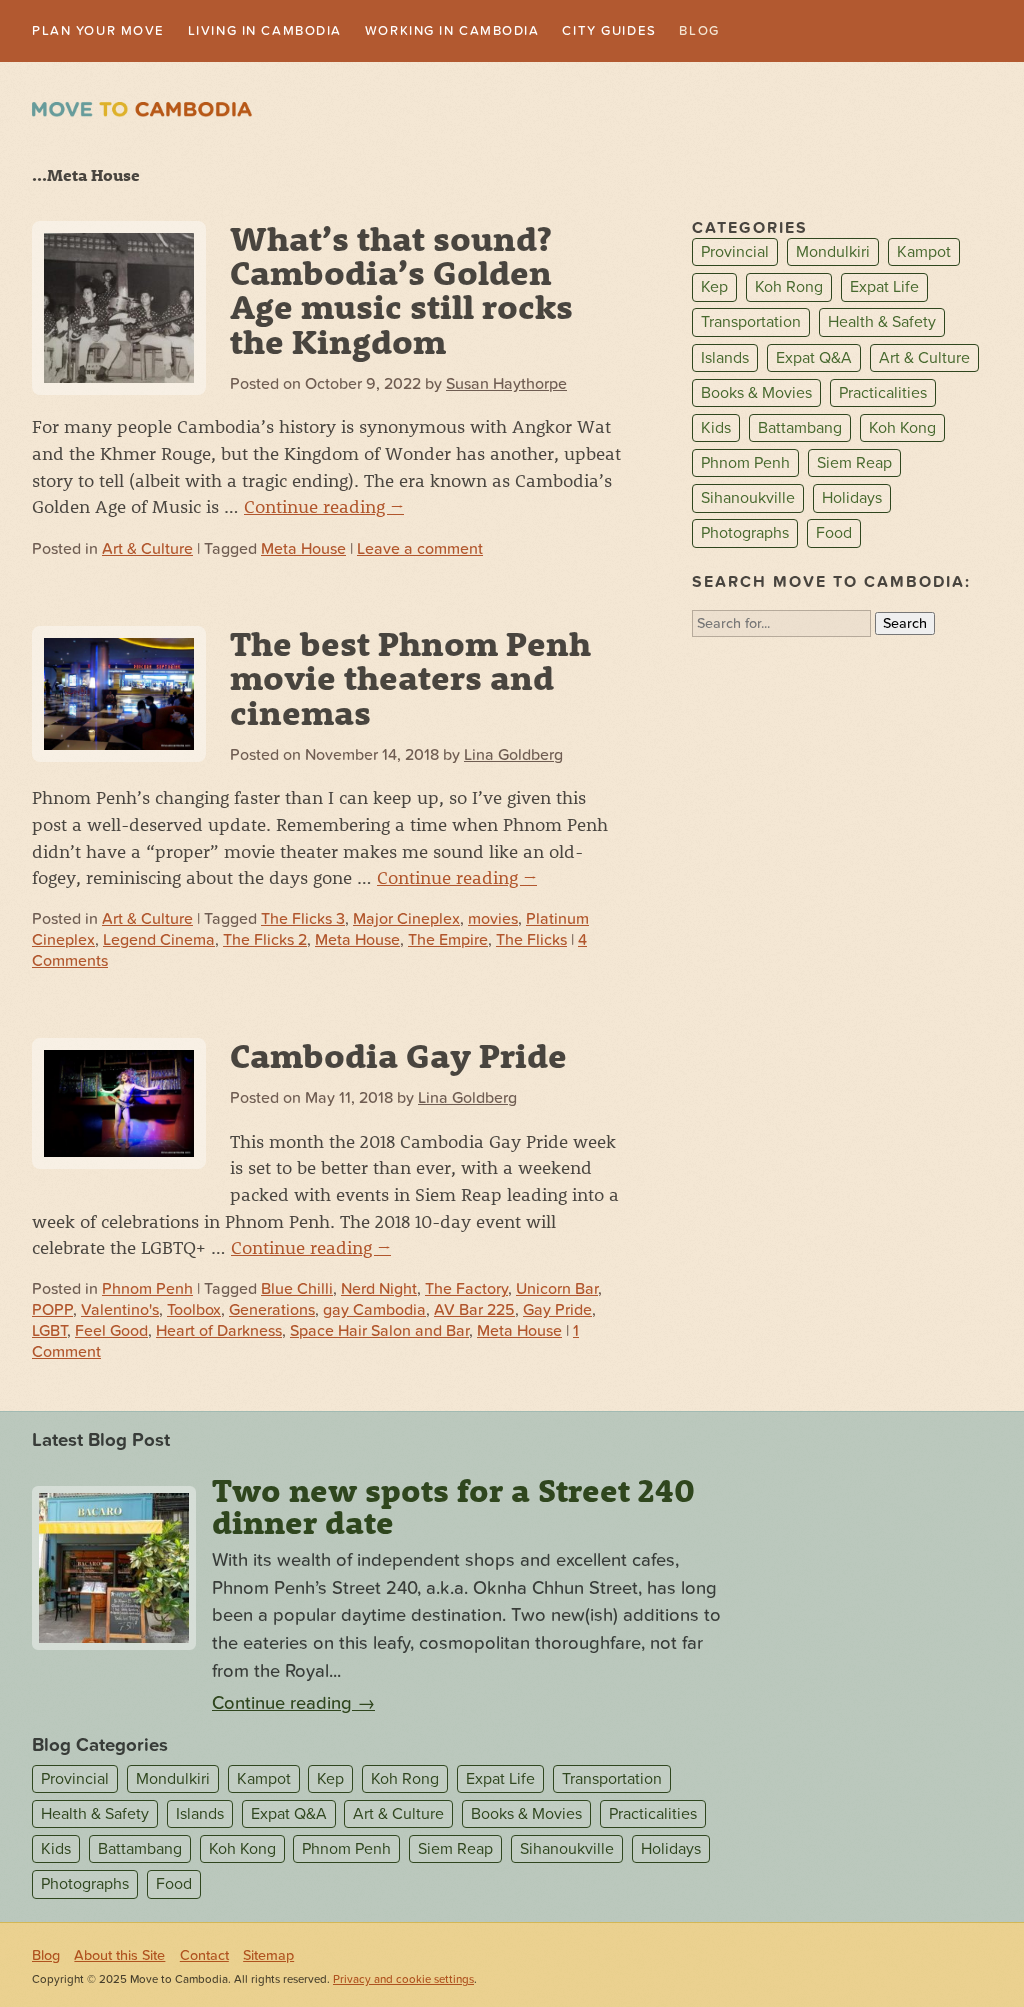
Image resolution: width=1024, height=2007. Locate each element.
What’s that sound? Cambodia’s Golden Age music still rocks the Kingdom (401, 290)
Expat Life (884, 289)
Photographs (745, 535)
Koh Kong (902, 429)
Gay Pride (557, 1312)
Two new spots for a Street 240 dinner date (453, 1507)
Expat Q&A (814, 359)
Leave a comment (420, 550)
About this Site (119, 1957)
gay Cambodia (374, 1312)
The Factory (466, 1291)
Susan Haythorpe (506, 386)
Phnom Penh (147, 1291)
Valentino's (120, 1312)
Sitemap (268, 1957)
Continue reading (324, 508)
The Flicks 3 (303, 921)
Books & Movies (756, 394)
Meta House (303, 550)
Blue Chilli (297, 1291)
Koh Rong (789, 289)
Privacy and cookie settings (403, 1981)
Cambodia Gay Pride (398, 1056)
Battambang (800, 429)
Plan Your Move (106, 31)
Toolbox (194, 1312)
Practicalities (883, 394)
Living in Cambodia (292, 31)
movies (493, 921)
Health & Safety (882, 324)
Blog (777, 31)
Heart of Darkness (219, 1333)
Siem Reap (854, 465)
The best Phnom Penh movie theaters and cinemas (410, 678)
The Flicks (531, 942)
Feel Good (111, 1333)
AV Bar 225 (474, 1312)
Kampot (924, 254)
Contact (204, 1957)
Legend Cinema (159, 942)
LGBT (49, 1333)
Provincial (735, 254)
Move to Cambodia (142, 111)
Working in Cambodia (503, 31)
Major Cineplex (406, 921)
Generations (272, 1312)
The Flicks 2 (265, 942)
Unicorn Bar (557, 1291)
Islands (725, 359)
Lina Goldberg (513, 756)
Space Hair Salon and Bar (379, 1333)
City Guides (678, 31)
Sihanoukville (748, 500)
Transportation (751, 324)
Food (834, 535)
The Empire (448, 942)
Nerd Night (379, 1291)
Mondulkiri (833, 254)
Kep (714, 289)
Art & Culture (147, 550)
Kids (716, 429)
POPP (52, 1312)
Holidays (852, 500)
